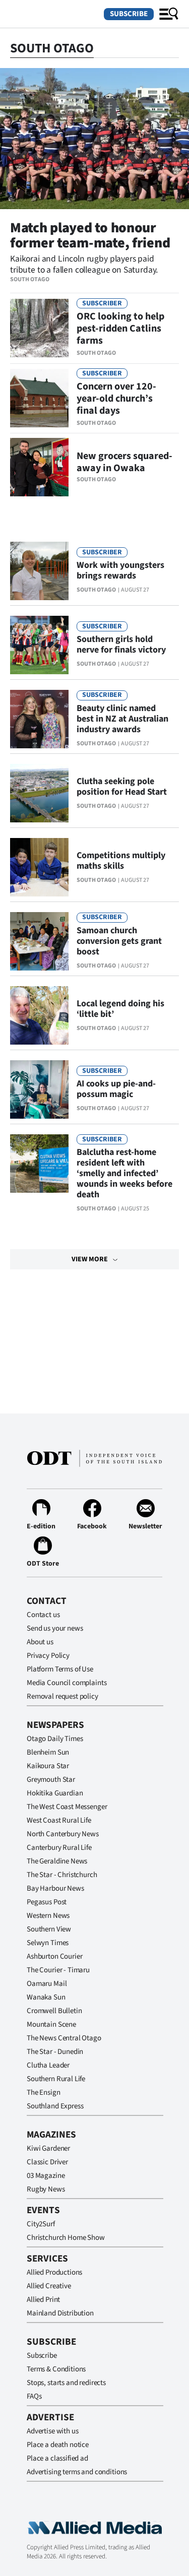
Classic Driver (47, 2162)
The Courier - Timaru (58, 1970)
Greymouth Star (51, 1780)
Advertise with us (52, 2431)
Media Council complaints (67, 1683)
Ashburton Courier (54, 1956)
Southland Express (55, 2106)
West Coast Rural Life (59, 1820)
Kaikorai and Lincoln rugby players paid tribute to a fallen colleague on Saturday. (84, 264)
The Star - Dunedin (55, 2052)
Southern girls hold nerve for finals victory (121, 645)
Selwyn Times (48, 1943)
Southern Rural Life (56, 2079)
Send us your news (55, 1628)
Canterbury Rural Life (59, 1848)
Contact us (43, 1615)
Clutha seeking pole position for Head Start (122, 787)
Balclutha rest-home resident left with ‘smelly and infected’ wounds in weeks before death (124, 1173)
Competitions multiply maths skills (121, 861)
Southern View (49, 1929)
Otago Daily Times (55, 1739)
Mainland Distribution (60, 2313)
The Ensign (44, 2092)
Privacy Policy (48, 1656)
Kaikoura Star (48, 1766)
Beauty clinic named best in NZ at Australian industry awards (122, 719)
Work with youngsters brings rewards (120, 570)
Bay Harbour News (55, 1888)
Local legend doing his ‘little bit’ (120, 1009)
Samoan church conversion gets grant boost (119, 941)
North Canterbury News (63, 1834)
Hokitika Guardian (55, 1793)
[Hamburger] (169, 14)
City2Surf (41, 2224)
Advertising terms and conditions (77, 2472)
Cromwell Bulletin (54, 2011)
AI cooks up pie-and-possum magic (116, 1089)
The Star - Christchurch (62, 1875)
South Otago (30, 279)
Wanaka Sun (46, 1997)
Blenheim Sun (48, 1752)
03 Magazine (46, 2176)
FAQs (34, 2396)
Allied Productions (54, 2272)
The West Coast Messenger (67, 1807)
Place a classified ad (57, 2458)
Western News (48, 1916)
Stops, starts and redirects (66, 2383)
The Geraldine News (57, 1861)
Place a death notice (58, 2445)
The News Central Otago (64, 2038)
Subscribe (129, 14)
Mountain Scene (51, 2024)
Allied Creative (49, 2286)
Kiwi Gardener (48, 2148)
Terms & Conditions (56, 2369)
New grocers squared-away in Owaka (124, 462)
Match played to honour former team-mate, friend (90, 235)
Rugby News (46, 2189)
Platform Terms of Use (60, 1669)
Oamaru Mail (47, 1984)
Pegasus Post (47, 1902)
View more (90, 1259)
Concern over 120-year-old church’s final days (116, 399)
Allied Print (43, 2300)
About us (40, 1642)
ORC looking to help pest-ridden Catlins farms (120, 329)
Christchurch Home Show (66, 2238)
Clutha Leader (48, 2065)
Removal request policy (62, 1696)
